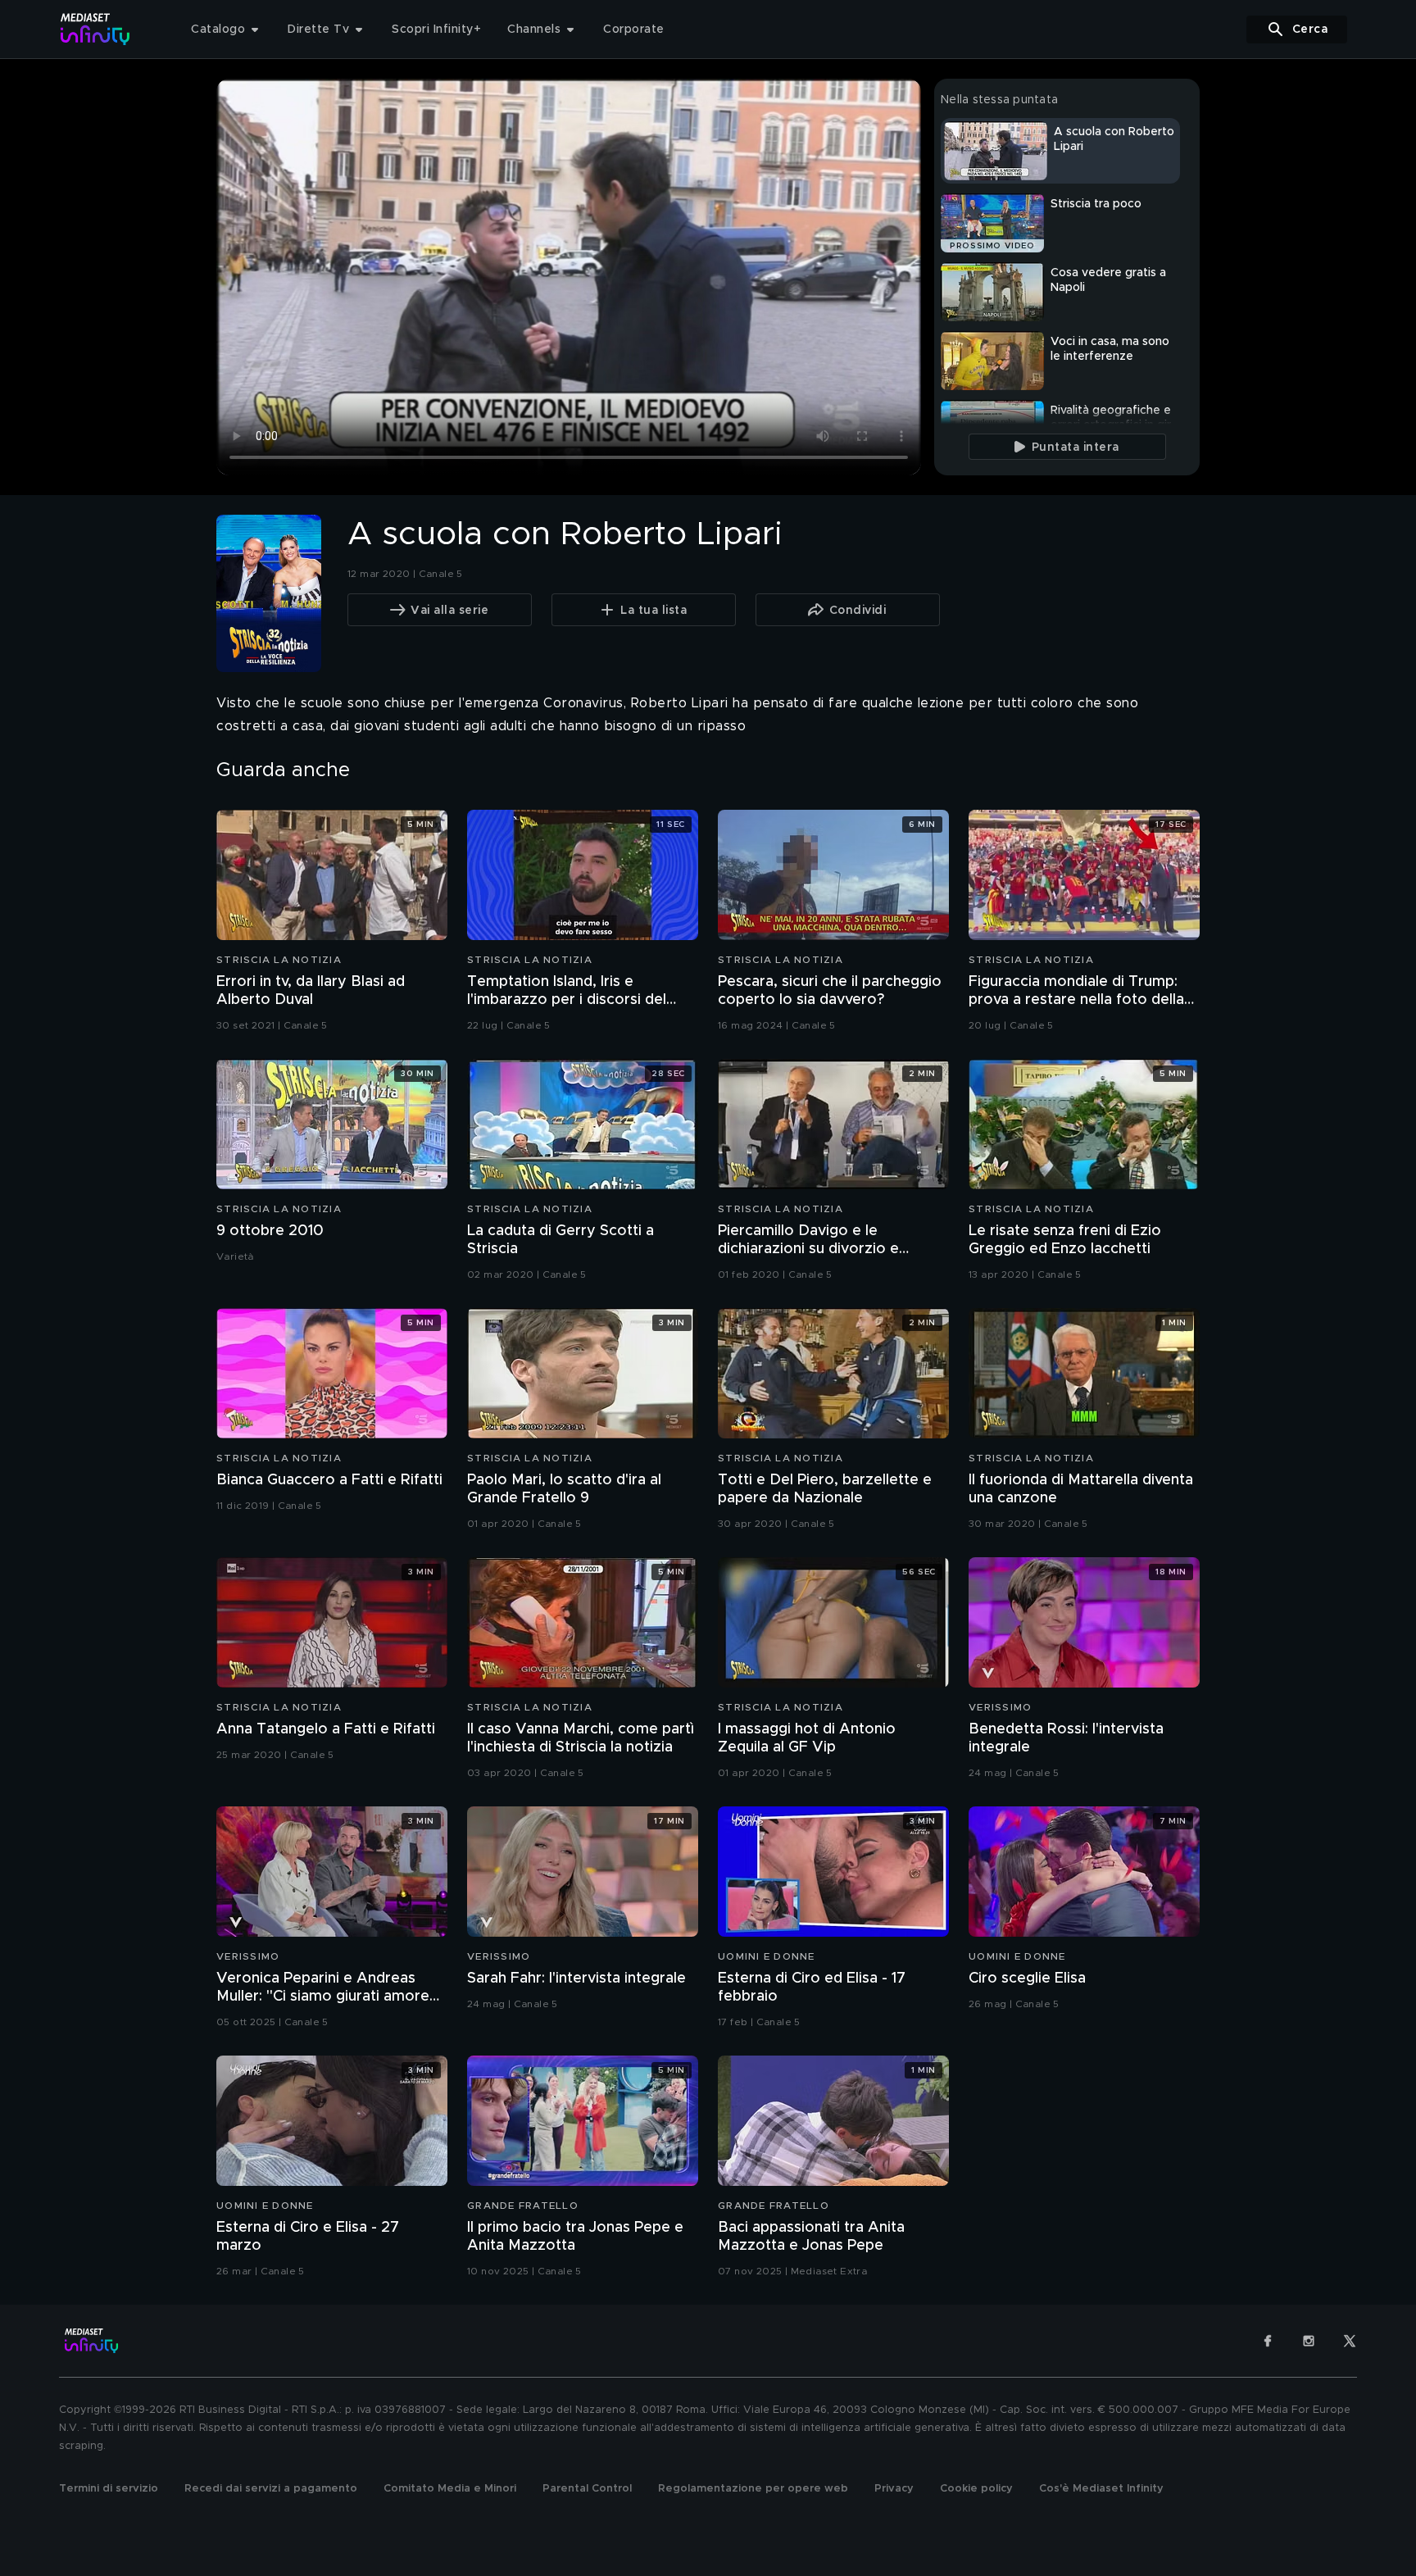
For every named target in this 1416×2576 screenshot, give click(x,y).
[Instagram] (1309, 2341)
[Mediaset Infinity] (95, 29)
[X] (1350, 2341)
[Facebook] (1268, 2341)
